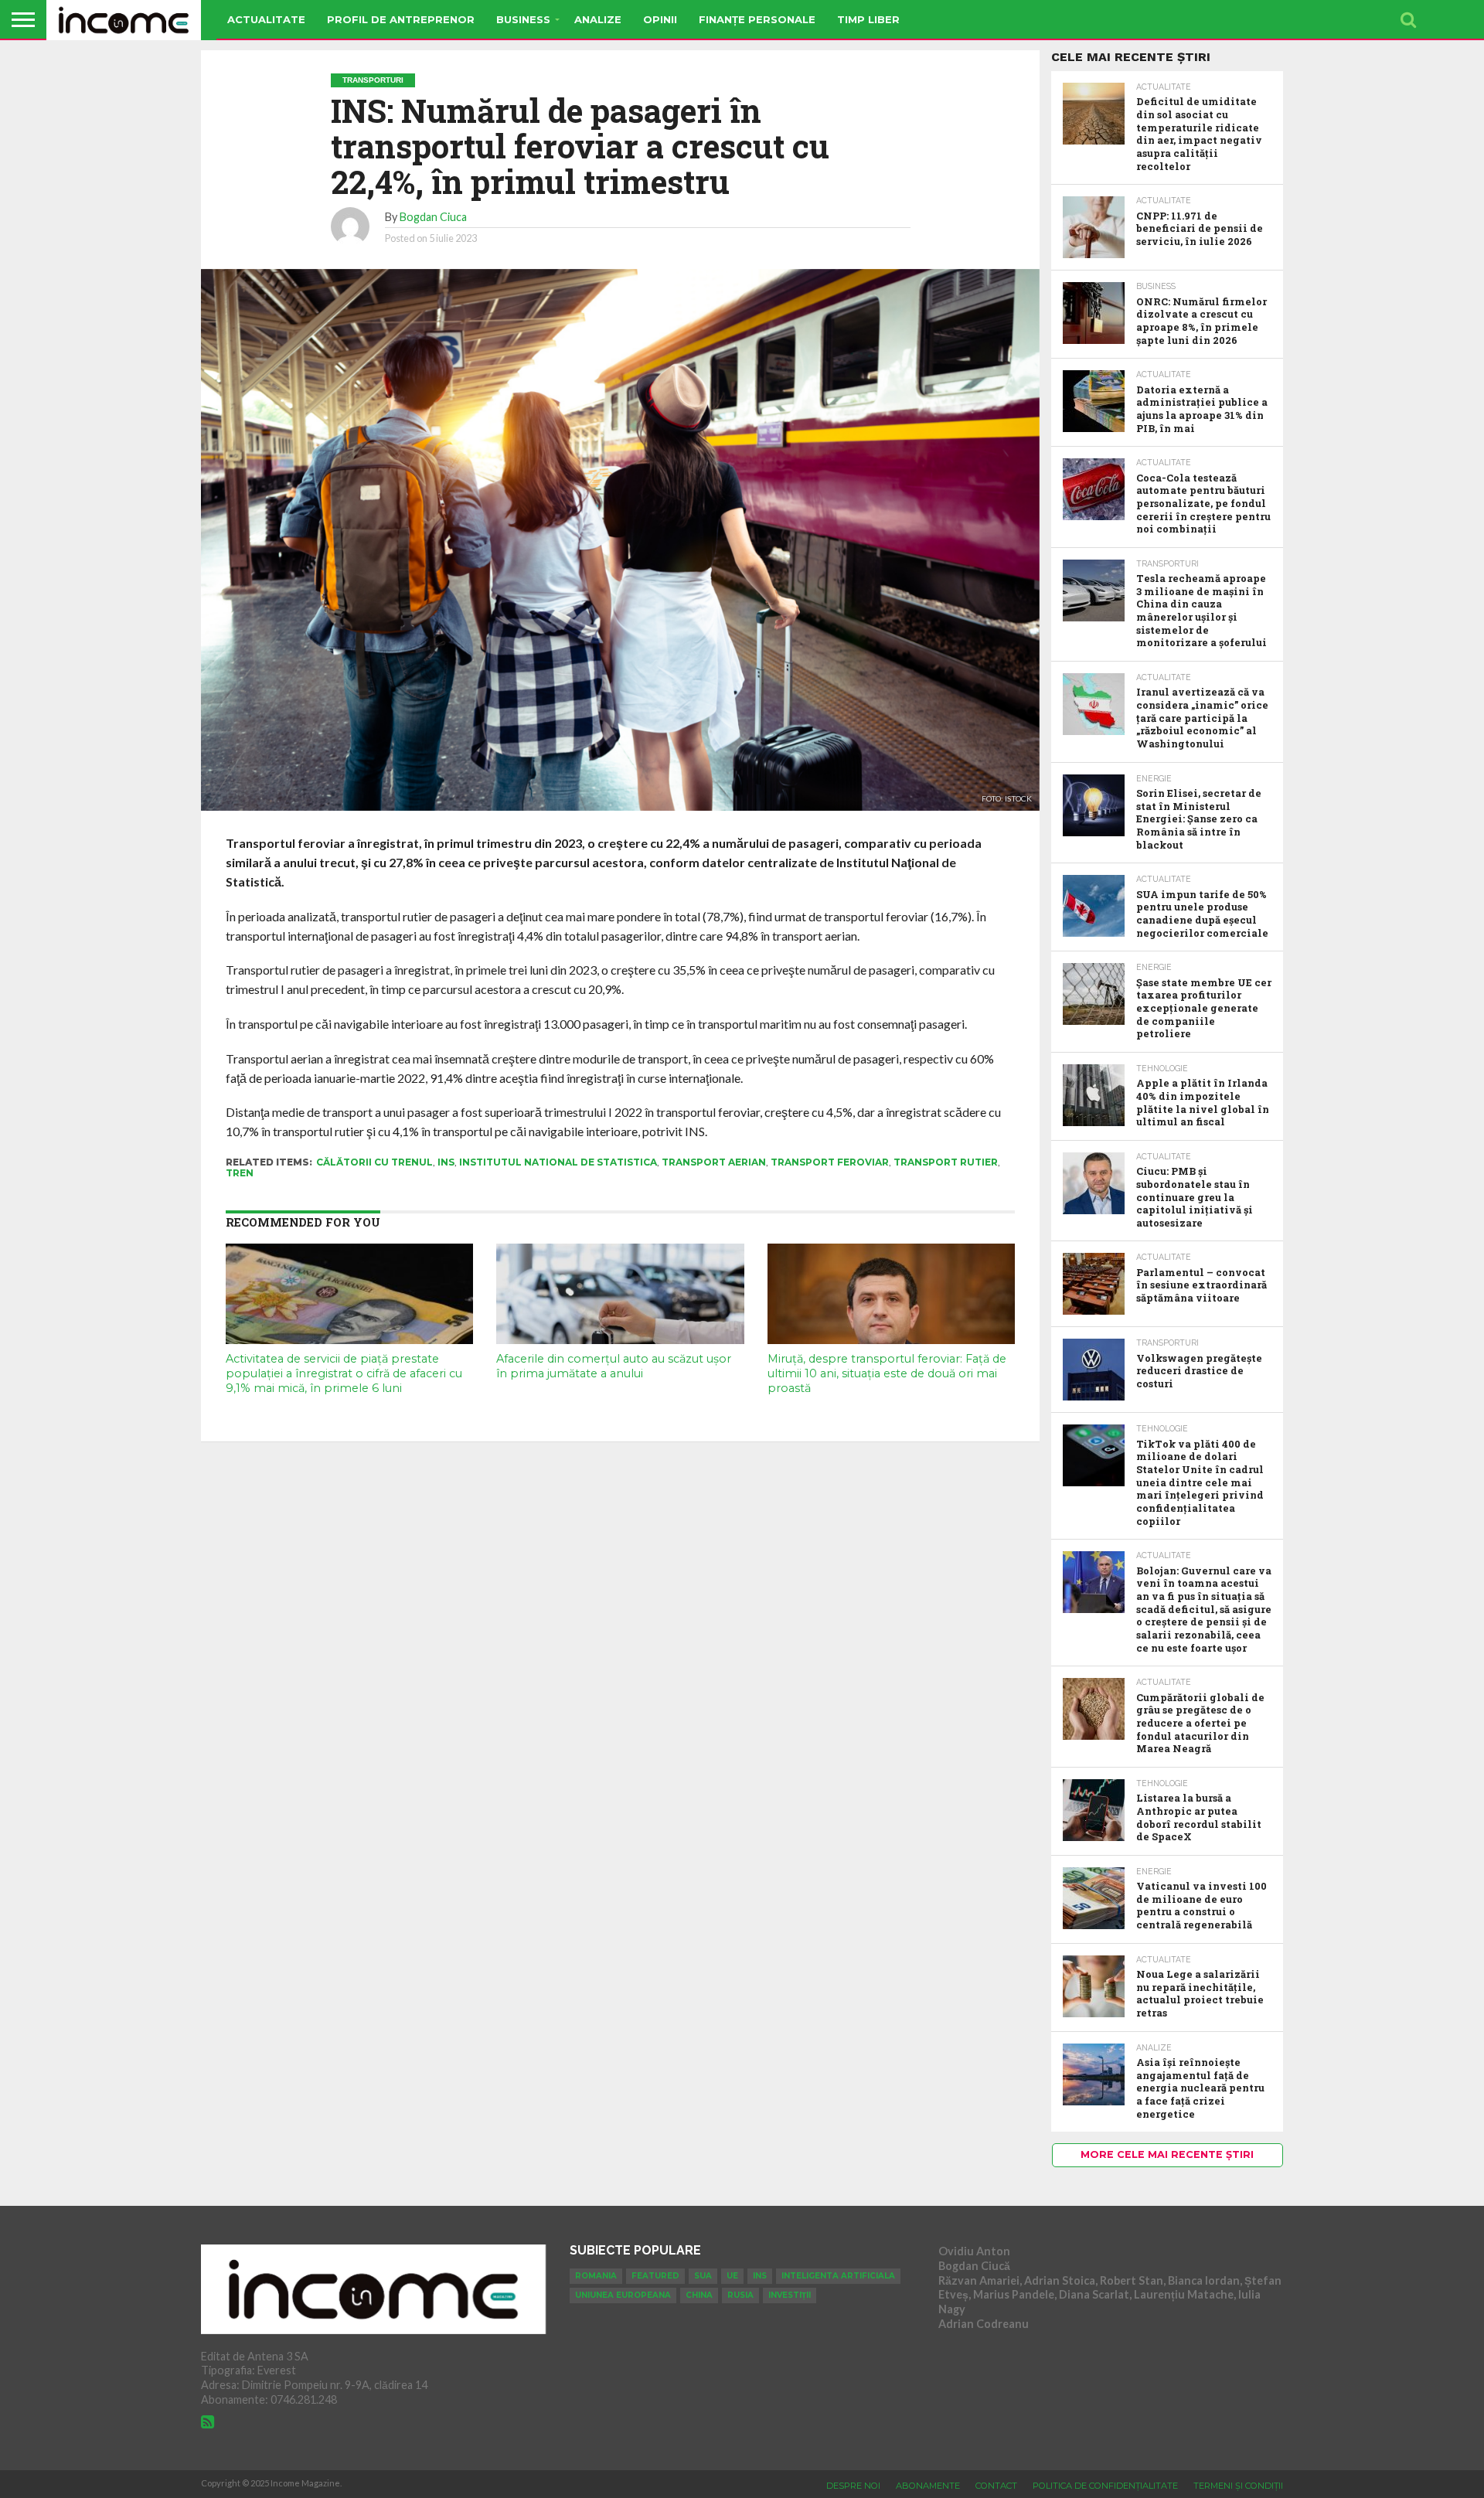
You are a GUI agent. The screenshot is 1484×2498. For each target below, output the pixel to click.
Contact (996, 2486)
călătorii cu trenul (374, 1162)
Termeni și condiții (1238, 2486)
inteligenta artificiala (838, 2276)
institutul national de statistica (558, 1162)
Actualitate (266, 19)
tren (240, 1173)
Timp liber (868, 19)
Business (523, 19)
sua (703, 2276)
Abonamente (928, 2486)
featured (655, 2276)
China (699, 2295)
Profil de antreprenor (401, 19)
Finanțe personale (757, 19)
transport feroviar (830, 1162)
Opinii (660, 19)
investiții (790, 2295)
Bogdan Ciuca (433, 217)
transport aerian (714, 1162)
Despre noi (853, 2486)
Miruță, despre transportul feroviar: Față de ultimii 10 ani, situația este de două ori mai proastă (887, 1373)
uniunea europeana (623, 2295)
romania (596, 2276)
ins (446, 1162)
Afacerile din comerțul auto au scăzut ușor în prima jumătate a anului (614, 1366)
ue (732, 2276)
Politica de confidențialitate (1105, 2486)
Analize (598, 19)
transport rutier (946, 1162)
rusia (740, 2295)
